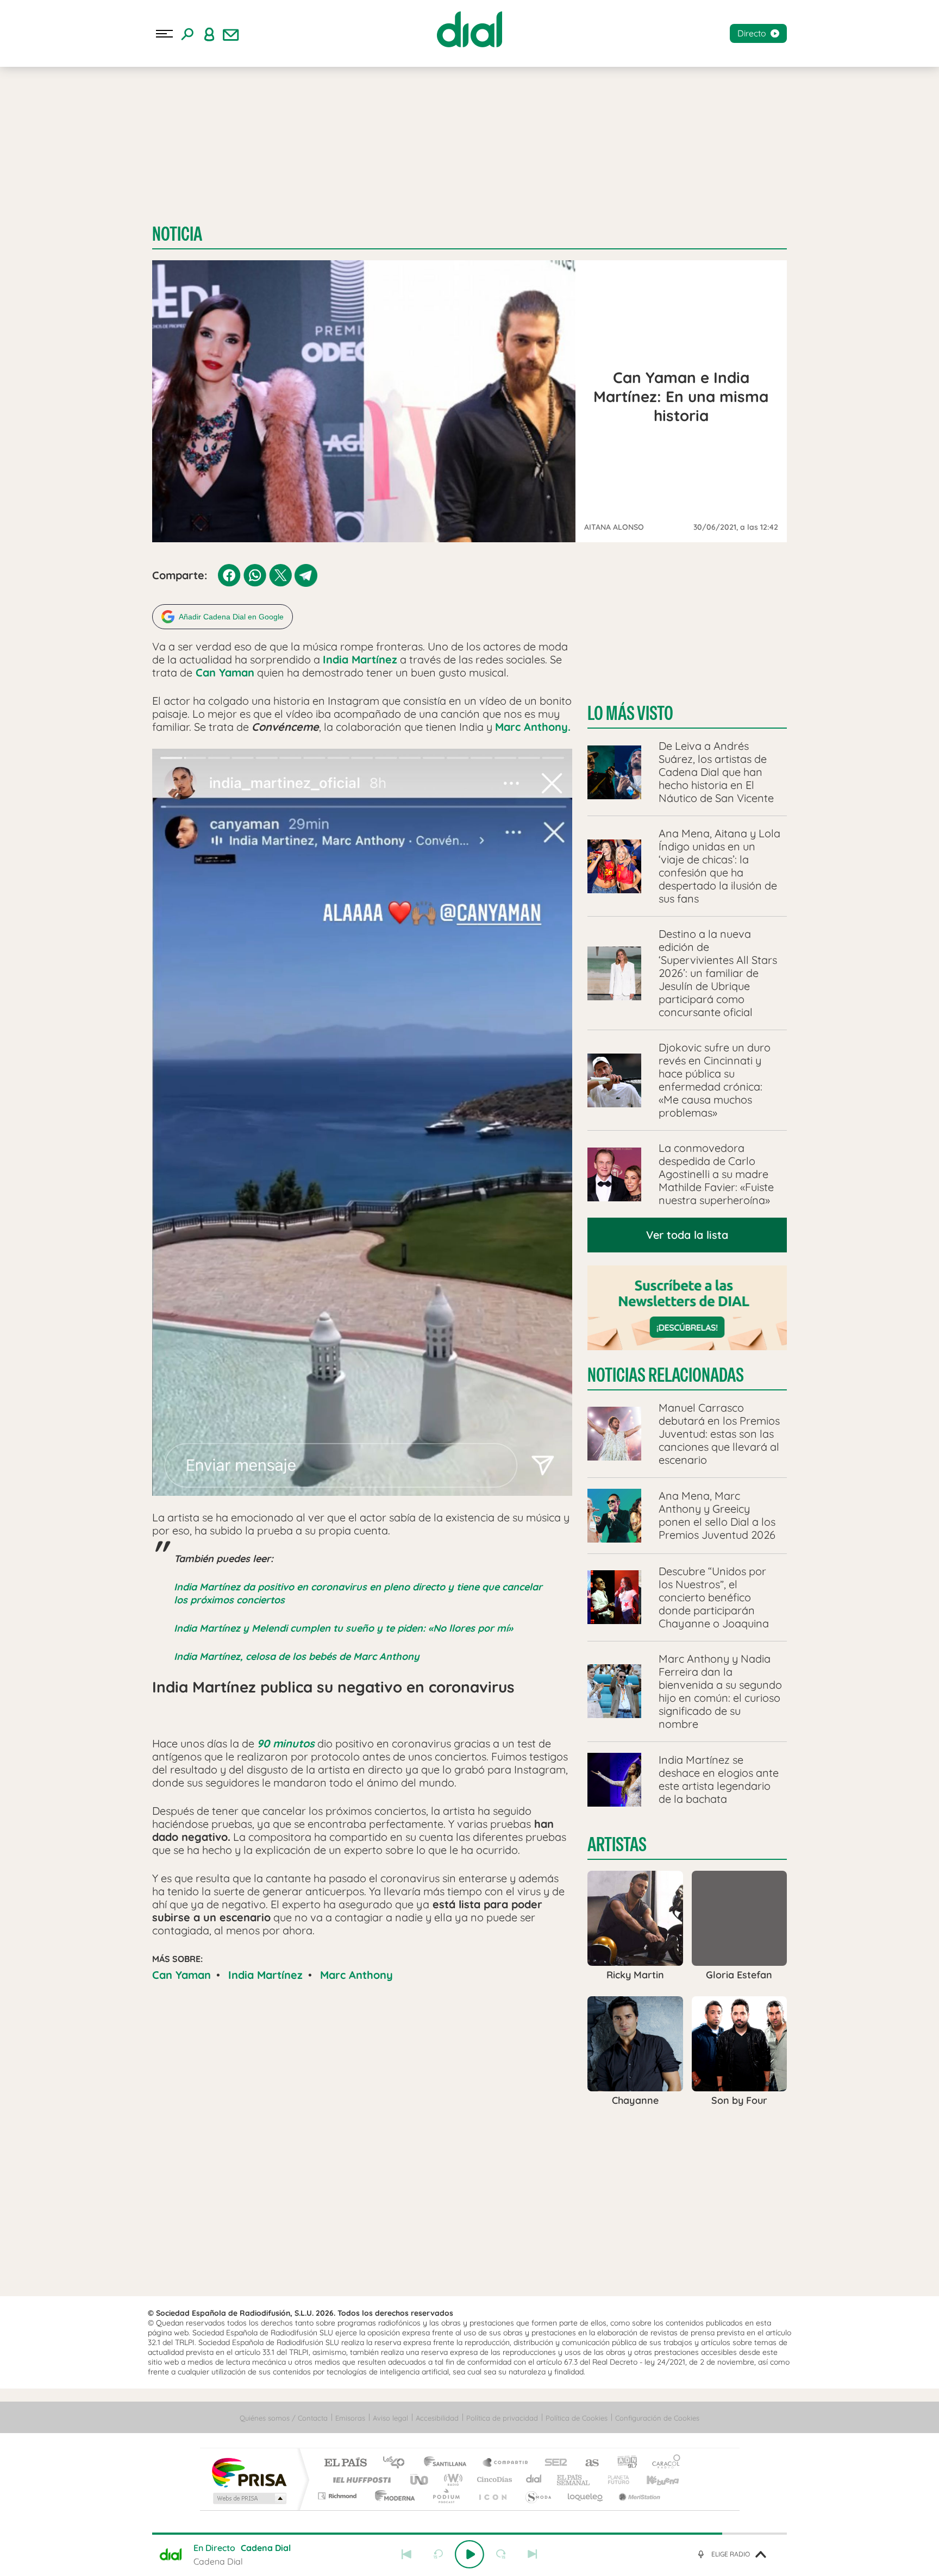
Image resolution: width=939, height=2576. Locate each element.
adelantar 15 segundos (501, 2554)
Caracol (663, 2463)
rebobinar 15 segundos (438, 2554)
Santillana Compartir (506, 2463)
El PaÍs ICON (492, 2496)
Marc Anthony (356, 1975)
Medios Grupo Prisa (249, 2498)
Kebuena (653, 2480)
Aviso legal (390, 2418)
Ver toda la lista (687, 1235)
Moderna (392, 2496)
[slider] (469, 2534)
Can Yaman (181, 1975)
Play (469, 2554)
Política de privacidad (502, 2418)
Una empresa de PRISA (249, 2472)
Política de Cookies (577, 2418)
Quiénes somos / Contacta (284, 2418)
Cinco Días (493, 2480)
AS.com (587, 2463)
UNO (420, 2480)
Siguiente (533, 2554)
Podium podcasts (446, 2496)
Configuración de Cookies (657, 2418)
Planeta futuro (614, 2480)
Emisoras (350, 2418)
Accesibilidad (437, 2418)
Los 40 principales (397, 2463)
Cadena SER (553, 2463)
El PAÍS (345, 2463)
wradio (451, 2480)
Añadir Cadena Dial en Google (231, 617)
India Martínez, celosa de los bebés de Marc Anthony (297, 1656)
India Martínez (265, 1975)
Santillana (448, 2463)
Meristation (638, 2496)
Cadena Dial (534, 2480)
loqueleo (586, 2496)
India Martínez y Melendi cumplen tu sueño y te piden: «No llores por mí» (343, 1628)
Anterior (406, 2554)
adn (623, 2463)
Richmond (339, 2496)
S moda (538, 2496)
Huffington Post (360, 2480)
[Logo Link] (469, 29)
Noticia (177, 234)
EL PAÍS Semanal (574, 2480)
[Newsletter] (231, 34)
